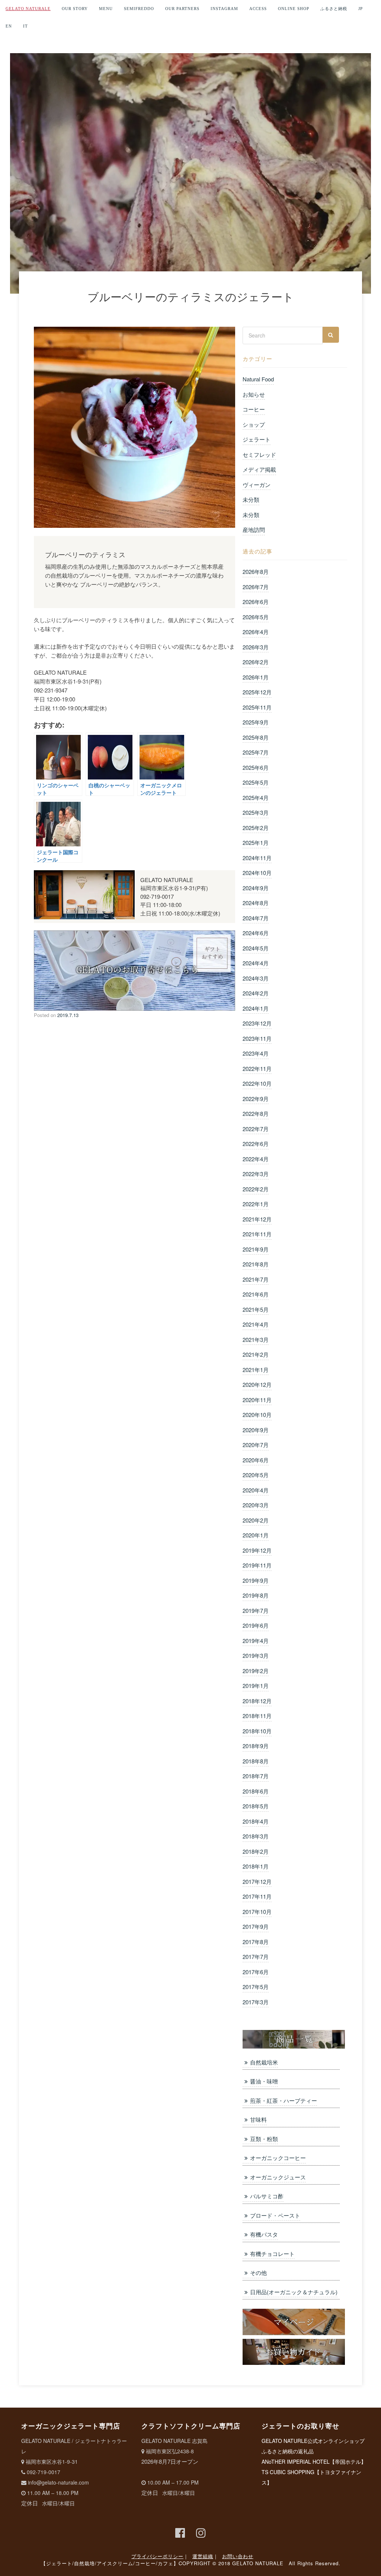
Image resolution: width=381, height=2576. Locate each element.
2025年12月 (257, 692)
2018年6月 (256, 1791)
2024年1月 (256, 1008)
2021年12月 (257, 1219)
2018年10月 (257, 1731)
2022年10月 (257, 1083)
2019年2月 (256, 1671)
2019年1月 (256, 1686)
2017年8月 (256, 1942)
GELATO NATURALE (28, 9)
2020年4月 (256, 1490)
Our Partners (182, 9)
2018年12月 (257, 1701)
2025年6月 (256, 767)
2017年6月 (256, 1972)
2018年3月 (256, 1836)
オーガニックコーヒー (278, 2158)
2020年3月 (256, 1505)
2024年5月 (256, 948)
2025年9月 (256, 722)
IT (25, 26)
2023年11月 (257, 1038)
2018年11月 (257, 1716)
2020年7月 (256, 1445)
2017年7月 (256, 1957)
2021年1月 (256, 1370)
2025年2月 (256, 828)
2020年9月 (256, 1430)
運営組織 (203, 2556)
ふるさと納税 (334, 9)
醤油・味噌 (264, 2081)
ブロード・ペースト (275, 2215)
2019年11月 (257, 1565)
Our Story (75, 9)
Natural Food (258, 379)
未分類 (251, 499)
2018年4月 (256, 1821)
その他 (258, 2272)
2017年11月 (257, 1896)
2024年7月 (256, 918)
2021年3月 (256, 1339)
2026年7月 (256, 587)
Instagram (224, 9)
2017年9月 (256, 1926)
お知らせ (254, 394)
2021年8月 (256, 1264)
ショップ (254, 424)
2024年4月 (256, 963)
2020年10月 (257, 1415)
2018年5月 (256, 1806)
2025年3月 (256, 812)
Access (258, 9)
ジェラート (257, 439)
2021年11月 (257, 1234)
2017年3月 (256, 2002)
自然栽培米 (264, 2062)
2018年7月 (256, 1776)
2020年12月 (257, 1384)
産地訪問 (254, 530)
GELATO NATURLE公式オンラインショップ (313, 2441)
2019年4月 (256, 1641)
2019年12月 (257, 1550)
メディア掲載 (259, 469)
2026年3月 (256, 647)
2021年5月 (256, 1309)
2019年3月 (256, 1655)
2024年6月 (256, 933)
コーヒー (254, 409)
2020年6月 (256, 1460)
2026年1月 (256, 677)
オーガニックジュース (278, 2177)
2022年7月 (256, 1129)
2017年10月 (257, 1912)
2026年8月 (256, 572)
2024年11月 (257, 858)
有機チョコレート (272, 2254)
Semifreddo (139, 9)
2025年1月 (256, 842)
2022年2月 (256, 1189)
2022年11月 (257, 1069)
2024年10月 (257, 873)
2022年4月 (256, 1159)
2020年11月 (257, 1400)
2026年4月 (256, 632)
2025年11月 (257, 707)
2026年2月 (256, 662)
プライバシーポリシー (157, 2556)
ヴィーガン (257, 485)
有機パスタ (264, 2234)
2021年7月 (256, 1279)
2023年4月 (256, 1053)
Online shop (294, 9)
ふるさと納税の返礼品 (288, 2451)
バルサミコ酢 (267, 2196)
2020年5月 (256, 1475)
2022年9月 (256, 1099)
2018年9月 (256, 1746)
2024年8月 (256, 903)
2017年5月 (256, 1987)
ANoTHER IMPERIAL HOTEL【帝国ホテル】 (314, 2462)
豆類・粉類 (264, 2139)
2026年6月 (256, 602)
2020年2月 (256, 1520)
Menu (106, 9)
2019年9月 (256, 1580)
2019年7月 (256, 1610)
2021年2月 (256, 1354)
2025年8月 (256, 737)
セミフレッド (259, 454)
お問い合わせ (238, 2556)
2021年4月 (256, 1324)
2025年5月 (256, 782)
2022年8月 (256, 1113)
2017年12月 (257, 1881)
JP (361, 9)
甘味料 (258, 2119)
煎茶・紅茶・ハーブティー (283, 2100)
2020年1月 (256, 1535)
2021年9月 (256, 1249)
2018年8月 (256, 1761)
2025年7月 (256, 752)
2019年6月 (256, 1625)
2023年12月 (257, 1023)
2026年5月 (256, 617)
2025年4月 (256, 798)
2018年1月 (256, 1866)
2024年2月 (256, 993)
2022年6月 (256, 1144)
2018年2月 (256, 1851)
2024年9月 (256, 888)
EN (9, 26)
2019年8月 (256, 1595)
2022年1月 (256, 1204)
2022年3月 (256, 1174)
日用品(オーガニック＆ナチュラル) (294, 2292)
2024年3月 (256, 978)
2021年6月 (256, 1294)
